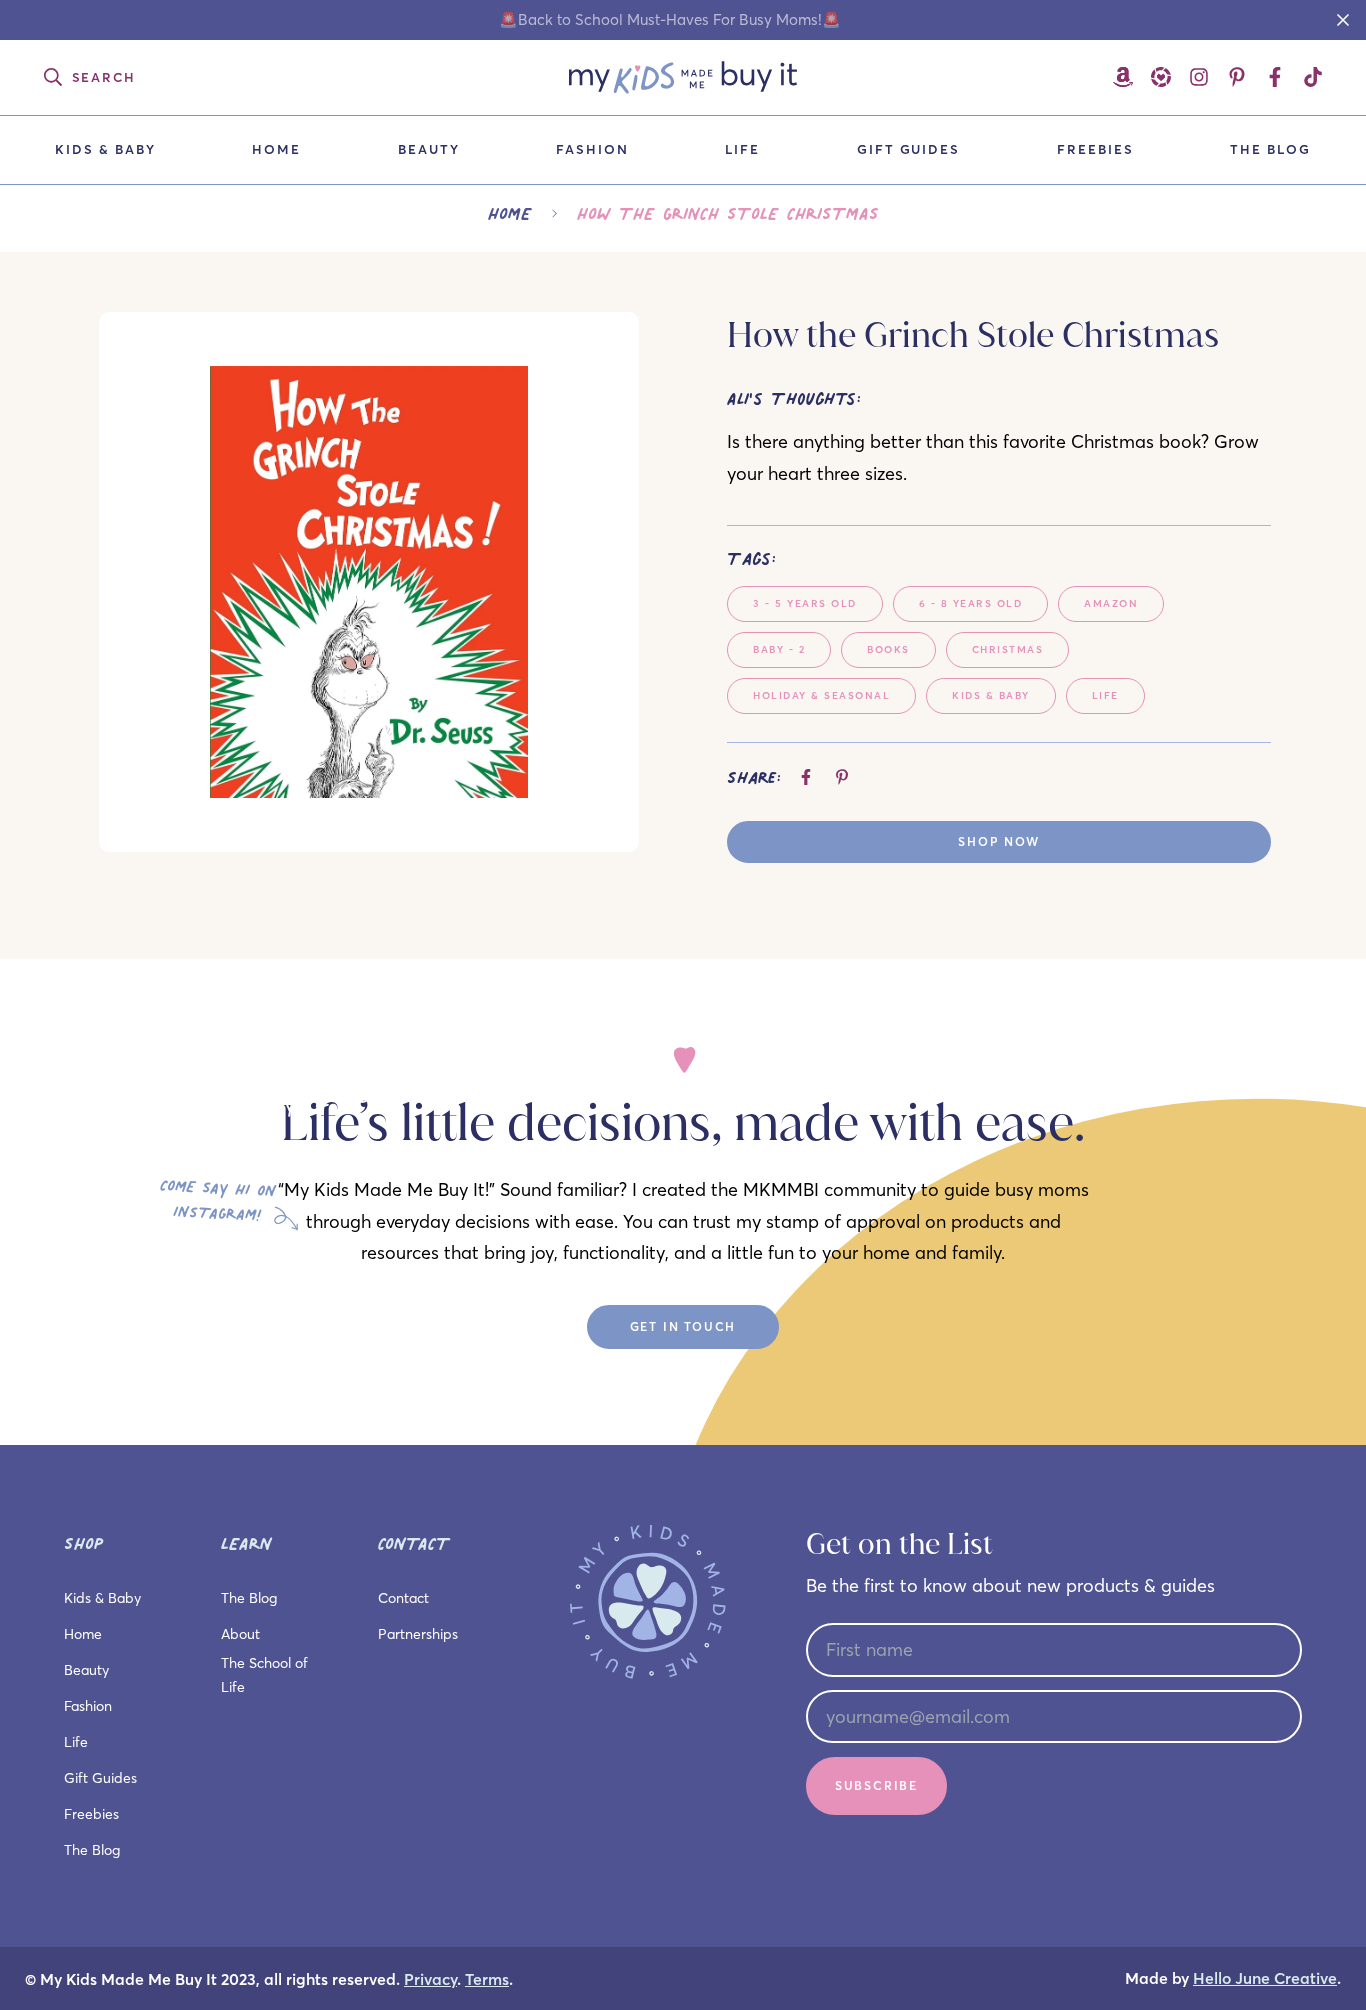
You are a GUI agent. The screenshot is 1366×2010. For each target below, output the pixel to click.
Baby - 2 (779, 649)
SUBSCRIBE (876, 1785)
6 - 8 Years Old (971, 603)
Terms (487, 1979)
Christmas (1008, 649)
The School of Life (264, 1675)
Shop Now (998, 841)
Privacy (430, 1979)
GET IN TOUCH (683, 1326)
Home (276, 149)
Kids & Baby (105, 149)
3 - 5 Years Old (805, 603)
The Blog (1270, 149)
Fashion (592, 149)
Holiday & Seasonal (821, 695)
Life (742, 149)
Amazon (1111, 603)
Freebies (1095, 149)
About (240, 1634)
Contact (403, 1598)
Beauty (429, 149)
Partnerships (418, 1634)
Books (888, 649)
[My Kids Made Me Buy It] (682, 77)
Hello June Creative (1265, 1978)
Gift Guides (908, 149)
